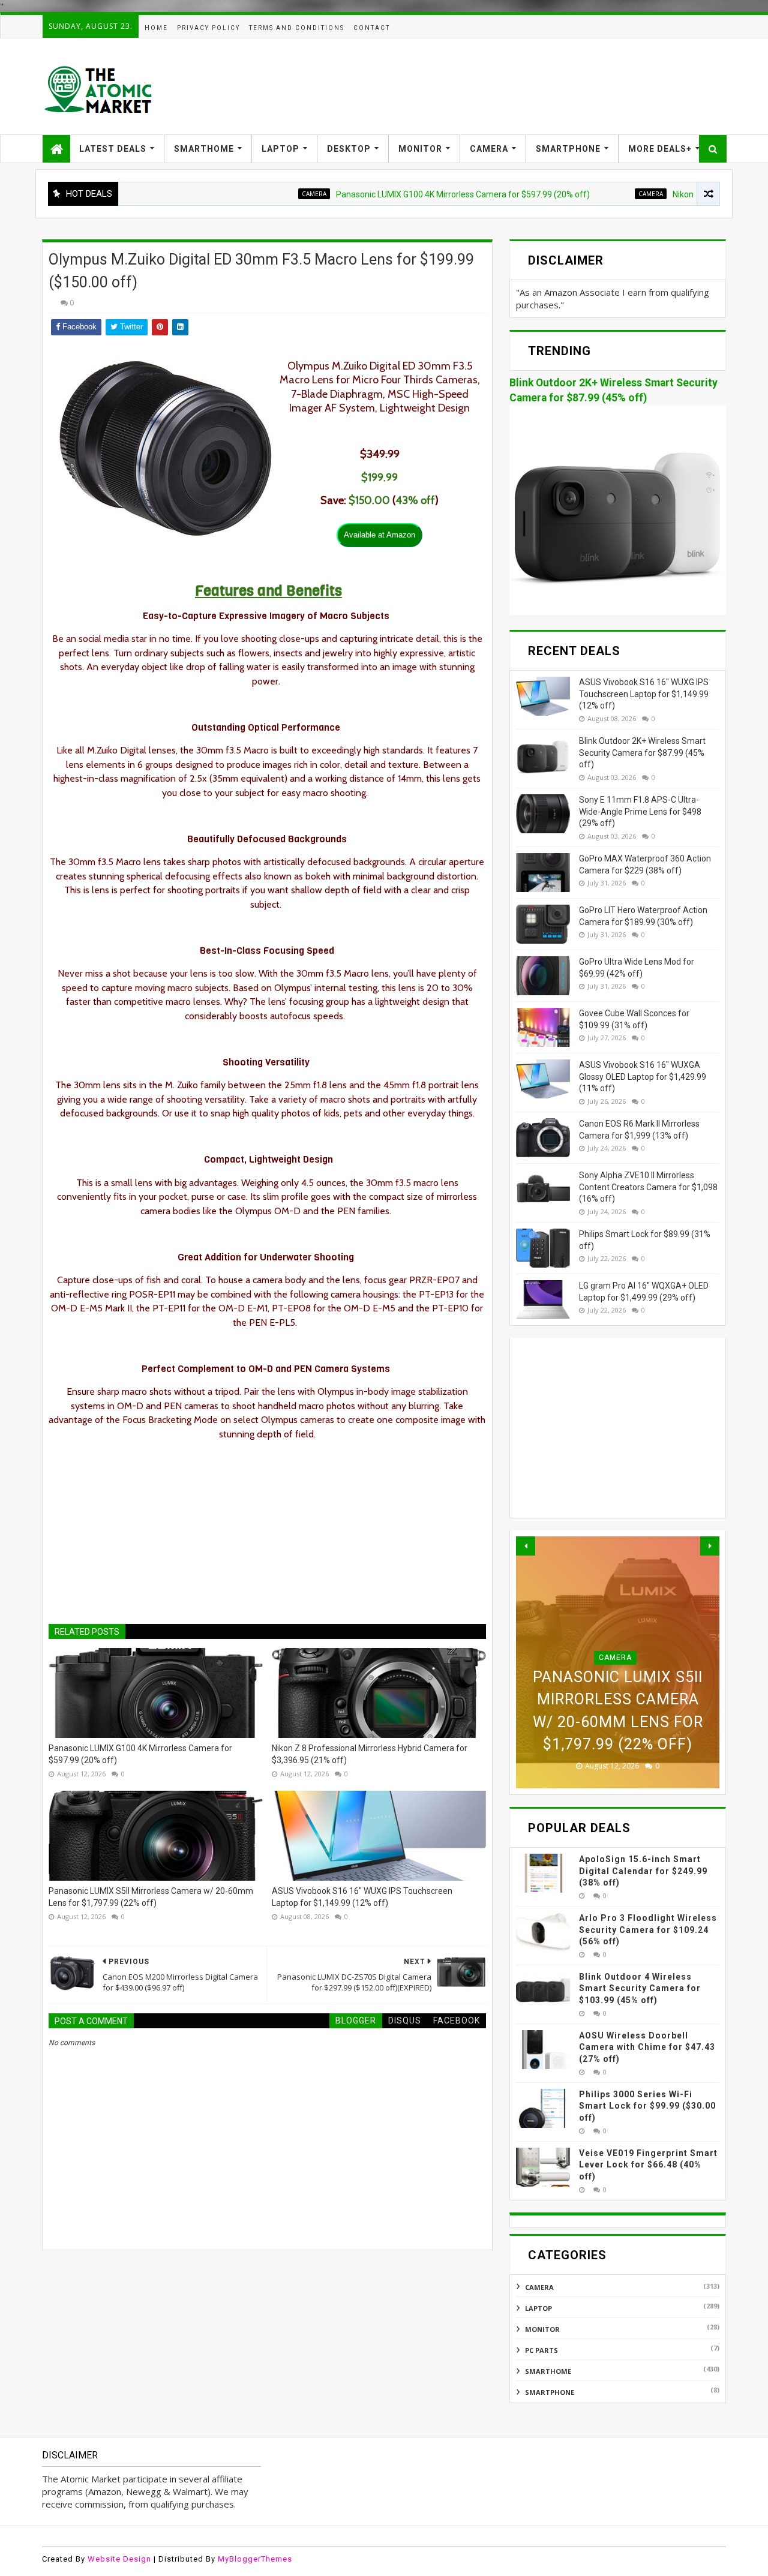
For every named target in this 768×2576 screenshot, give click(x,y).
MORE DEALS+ (660, 149)
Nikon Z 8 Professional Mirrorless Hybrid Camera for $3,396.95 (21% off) (370, 1754)
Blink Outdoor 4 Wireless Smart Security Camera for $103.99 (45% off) (640, 1988)
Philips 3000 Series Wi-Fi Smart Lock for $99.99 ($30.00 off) (647, 2106)
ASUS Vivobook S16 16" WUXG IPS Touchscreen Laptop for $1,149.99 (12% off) (362, 1897)
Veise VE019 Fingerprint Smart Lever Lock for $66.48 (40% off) (648, 2165)
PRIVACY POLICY (208, 28)
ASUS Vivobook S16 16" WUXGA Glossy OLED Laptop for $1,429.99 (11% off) (643, 1077)
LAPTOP (280, 149)
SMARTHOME (204, 149)
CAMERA (489, 149)
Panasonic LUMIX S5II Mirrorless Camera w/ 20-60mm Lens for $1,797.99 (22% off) (151, 1897)
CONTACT (372, 28)
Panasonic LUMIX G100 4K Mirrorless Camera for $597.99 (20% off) (411, 194)
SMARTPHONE (568, 149)
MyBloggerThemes (255, 2559)
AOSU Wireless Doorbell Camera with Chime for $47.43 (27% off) (647, 2047)
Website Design (119, 2559)
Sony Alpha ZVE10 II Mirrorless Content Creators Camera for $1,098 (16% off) (648, 1187)
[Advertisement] (508, 86)
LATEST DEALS (113, 149)
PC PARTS (541, 2350)
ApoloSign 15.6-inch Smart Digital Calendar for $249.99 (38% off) (643, 1871)
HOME (156, 28)
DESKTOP (349, 149)
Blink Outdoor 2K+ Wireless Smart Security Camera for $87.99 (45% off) (642, 753)
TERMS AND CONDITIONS (297, 28)
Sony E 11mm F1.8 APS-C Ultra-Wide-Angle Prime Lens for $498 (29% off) (640, 811)
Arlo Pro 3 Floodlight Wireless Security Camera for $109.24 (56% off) (648, 1930)
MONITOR (420, 149)
